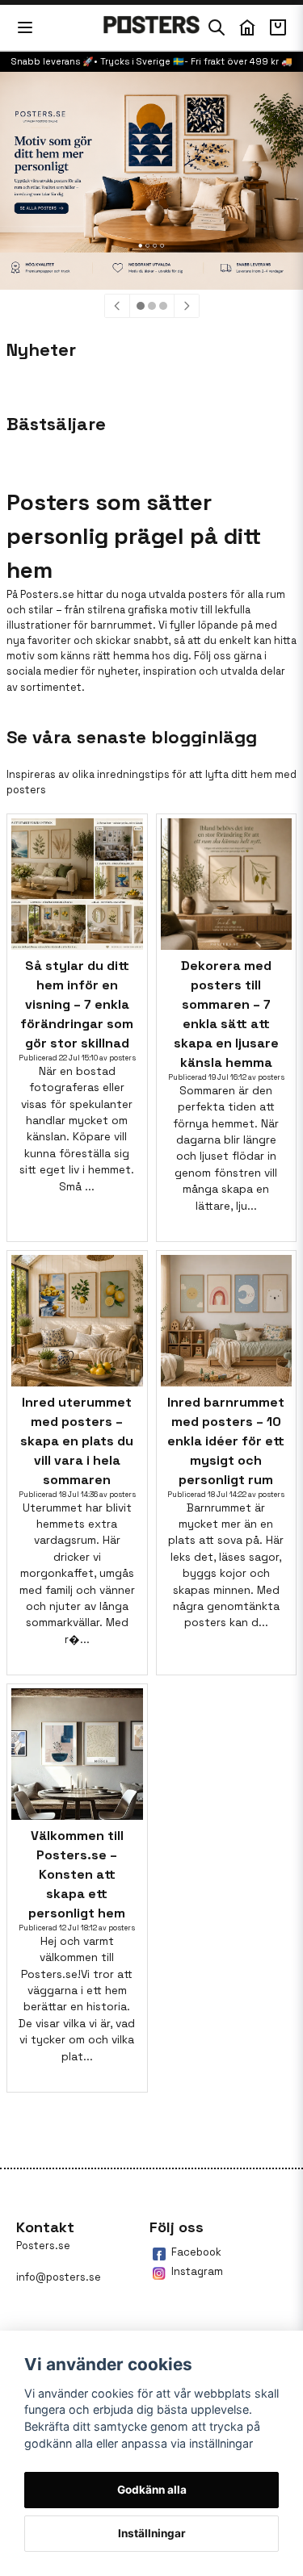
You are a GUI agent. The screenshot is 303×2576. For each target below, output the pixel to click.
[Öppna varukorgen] (278, 27)
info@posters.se (59, 2277)
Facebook (196, 2252)
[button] (141, 306)
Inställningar (152, 2533)
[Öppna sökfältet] (217, 27)
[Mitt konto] (247, 27)
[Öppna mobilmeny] (25, 27)
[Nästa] (187, 306)
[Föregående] (117, 306)
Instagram (197, 2271)
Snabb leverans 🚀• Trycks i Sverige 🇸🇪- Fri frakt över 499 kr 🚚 (152, 61)
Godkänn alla (152, 2490)
